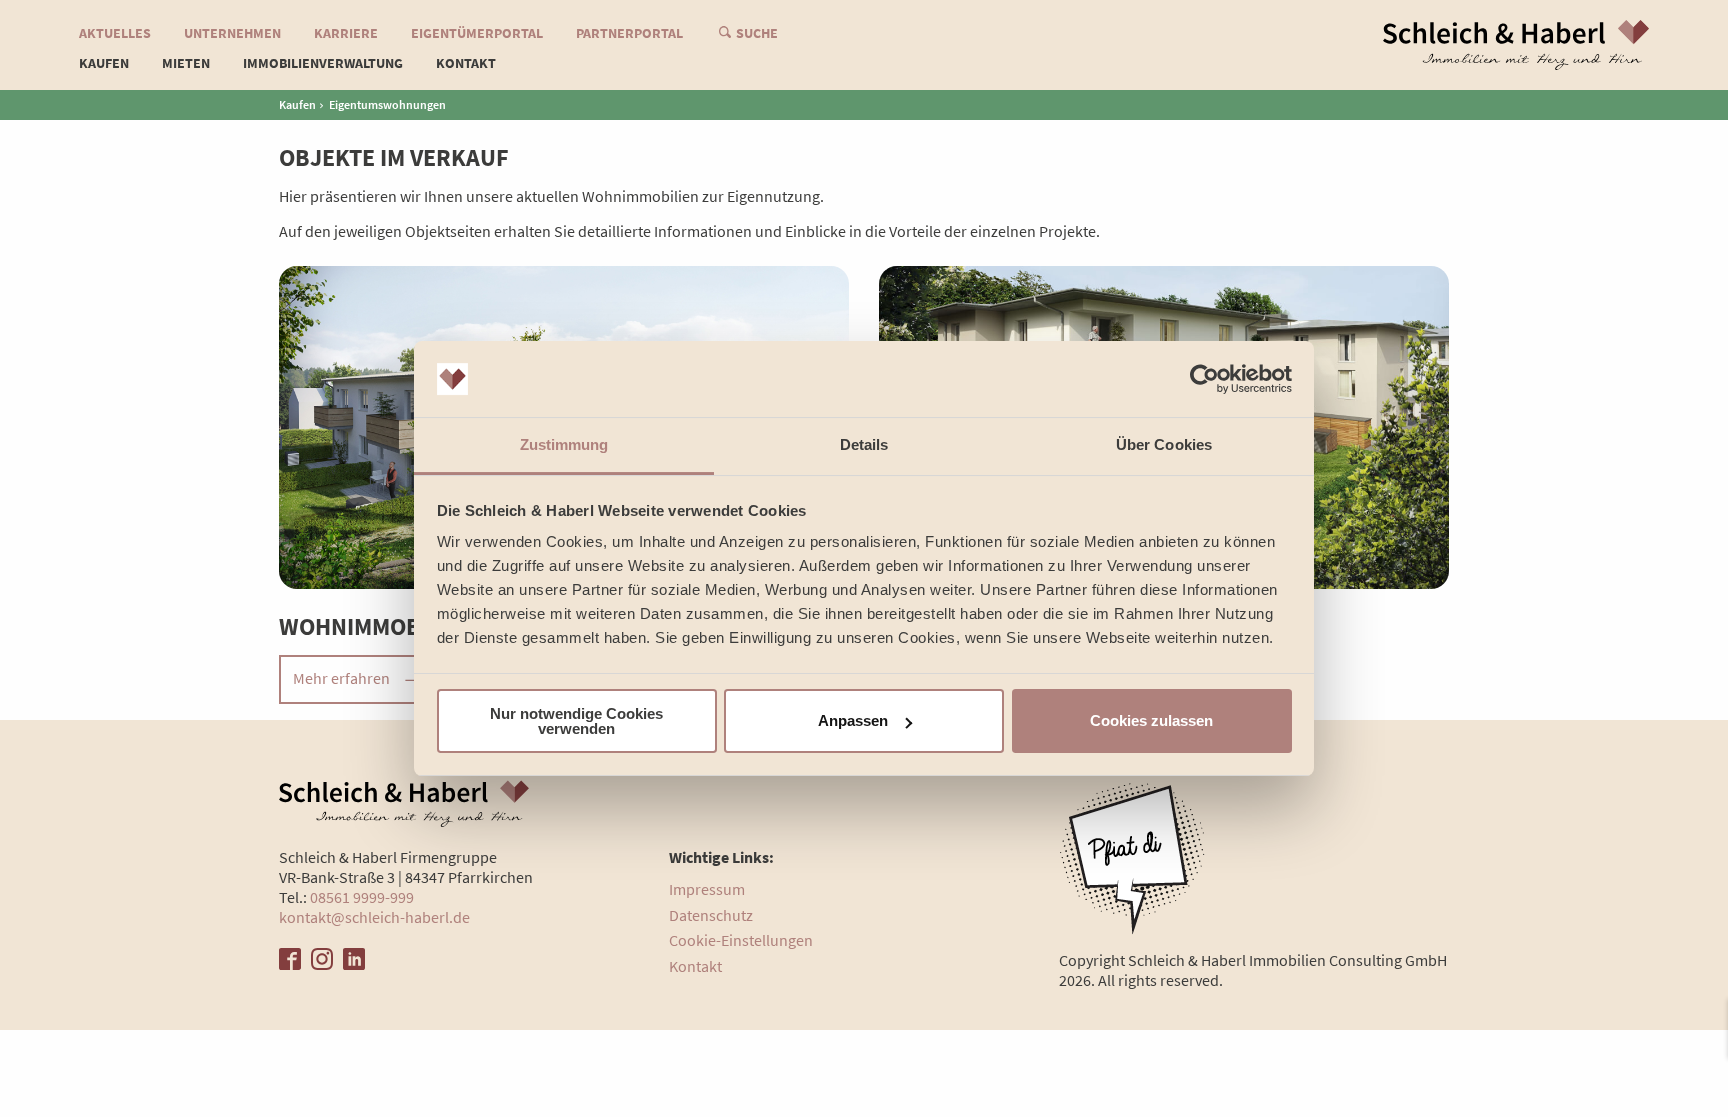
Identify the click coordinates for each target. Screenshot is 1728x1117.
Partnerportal (629, 33)
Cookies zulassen (1151, 720)
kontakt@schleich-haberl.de (374, 917)
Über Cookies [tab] (1164, 444)
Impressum (707, 889)
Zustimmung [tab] (564, 444)
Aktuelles (115, 33)
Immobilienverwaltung (323, 63)
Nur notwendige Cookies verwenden (576, 721)
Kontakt (466, 63)
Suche (757, 33)
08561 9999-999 (362, 897)
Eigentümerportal (477, 33)
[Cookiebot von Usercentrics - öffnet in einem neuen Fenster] (1204, 379)
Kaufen (297, 104)
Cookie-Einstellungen (741, 940)
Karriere (346, 33)
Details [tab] (864, 444)
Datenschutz (711, 915)
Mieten (186, 63)
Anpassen (853, 720)
